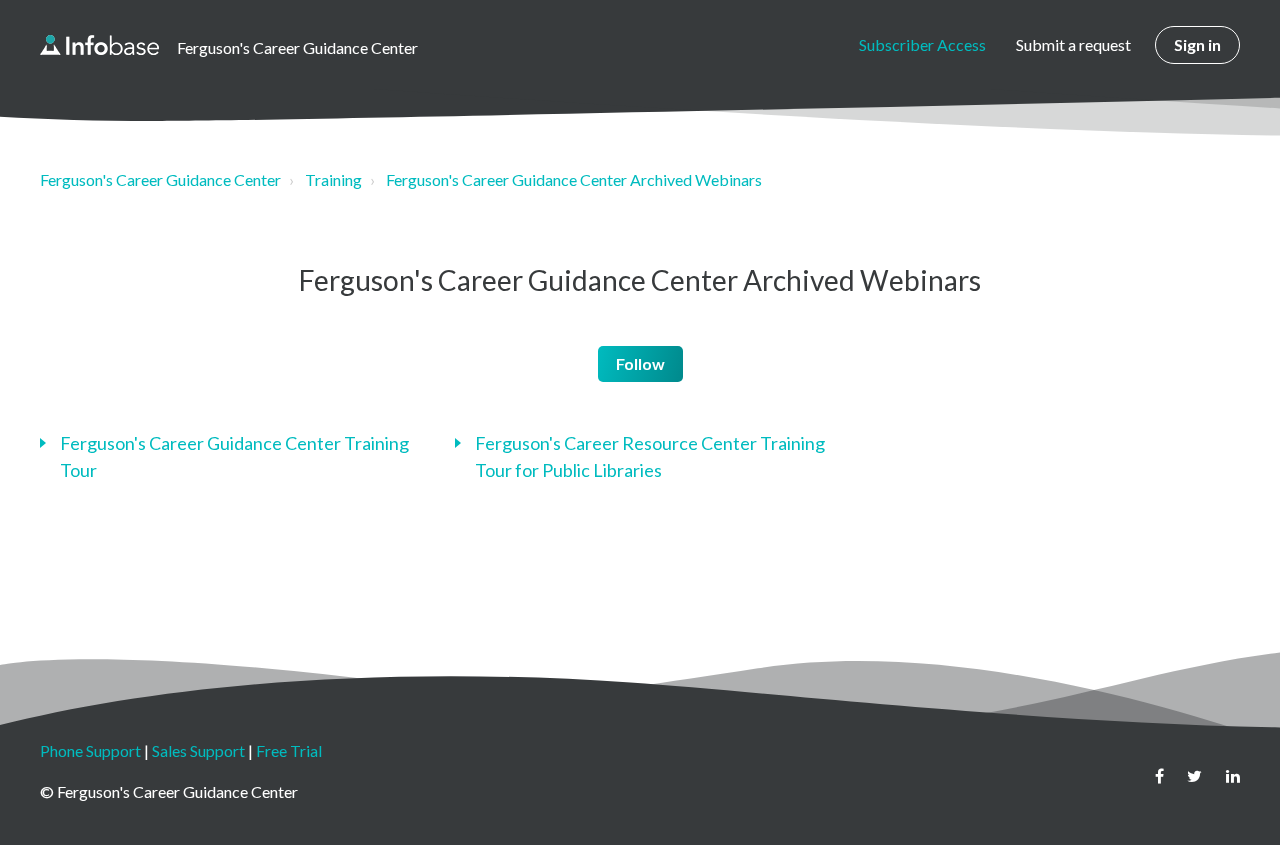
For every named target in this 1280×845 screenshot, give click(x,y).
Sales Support (198, 750)
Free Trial (289, 750)
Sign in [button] (1197, 44)
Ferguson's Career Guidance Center (160, 179)
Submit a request (1073, 44)
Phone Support (90, 750)
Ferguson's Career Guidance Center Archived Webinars (574, 179)
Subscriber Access (922, 44)
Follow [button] (640, 363)
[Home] (99, 45)
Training (333, 179)
